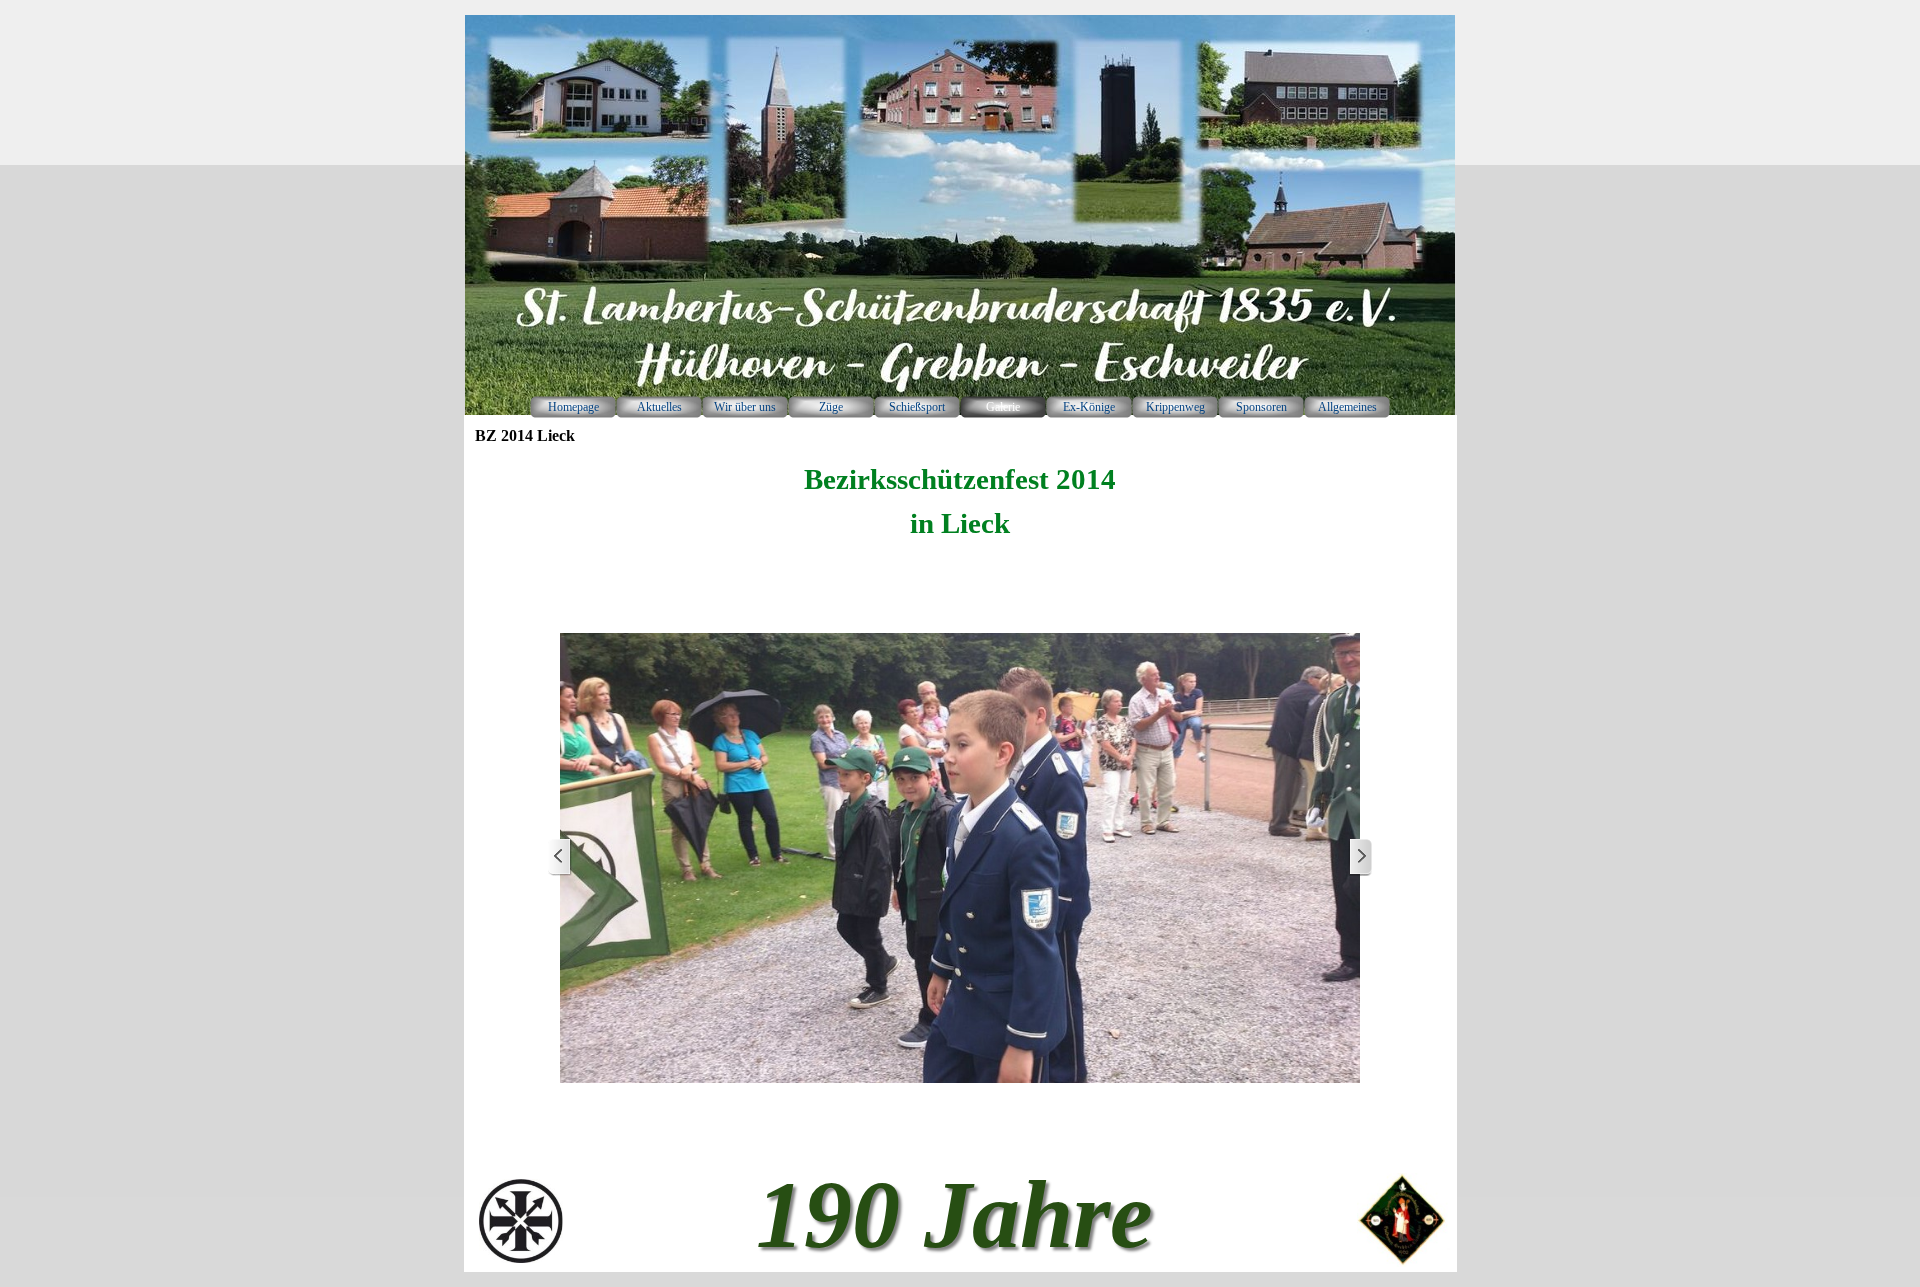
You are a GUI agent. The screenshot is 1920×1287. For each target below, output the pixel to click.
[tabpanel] (960, 502)
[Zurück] (560, 857)
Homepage (573, 407)
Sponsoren (1261, 407)
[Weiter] (1360, 857)
